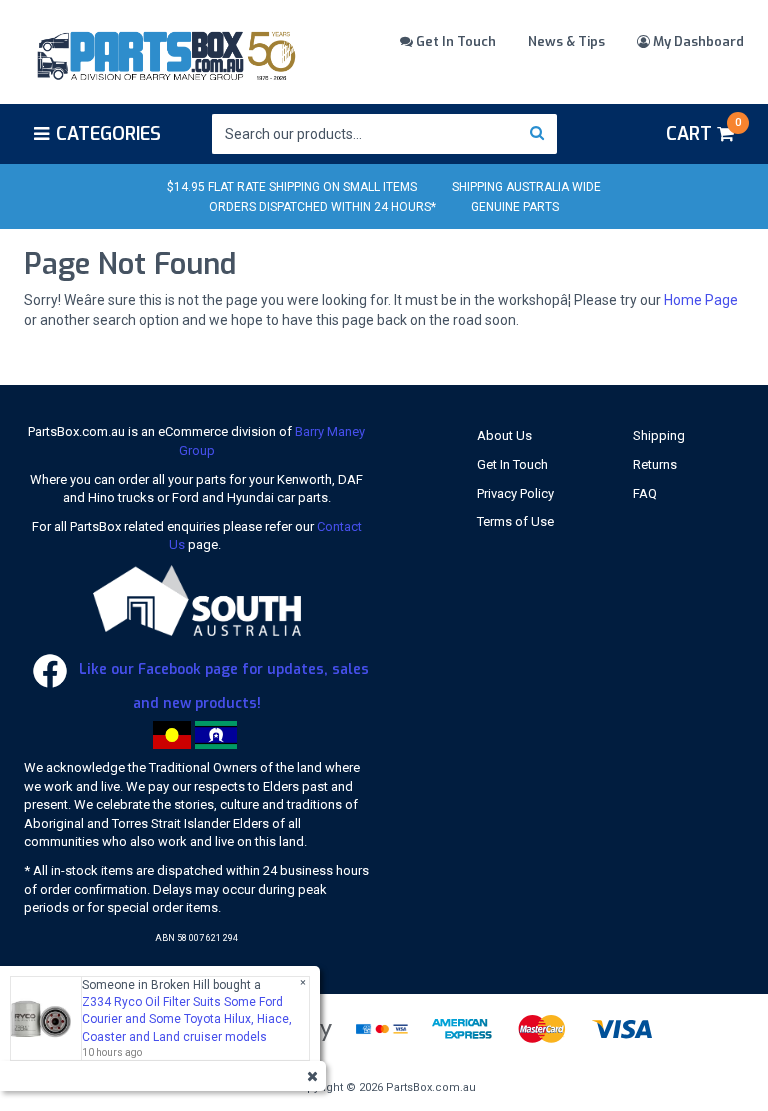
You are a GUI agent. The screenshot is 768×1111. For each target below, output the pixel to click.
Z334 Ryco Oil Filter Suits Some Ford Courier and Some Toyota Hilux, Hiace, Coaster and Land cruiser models (187, 1019)
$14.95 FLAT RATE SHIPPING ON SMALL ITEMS (292, 187)
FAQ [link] (645, 493)
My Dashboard (697, 41)
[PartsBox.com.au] (165, 53)
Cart (703, 131)
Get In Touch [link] (512, 464)
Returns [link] (655, 464)
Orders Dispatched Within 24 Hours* (322, 207)
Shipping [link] (659, 435)
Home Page (701, 300)
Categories (108, 134)
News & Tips (566, 41)
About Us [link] (504, 435)
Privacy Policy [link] (515, 493)
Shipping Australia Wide (526, 187)
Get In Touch (454, 41)
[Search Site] (537, 134)
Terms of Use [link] (515, 521)
